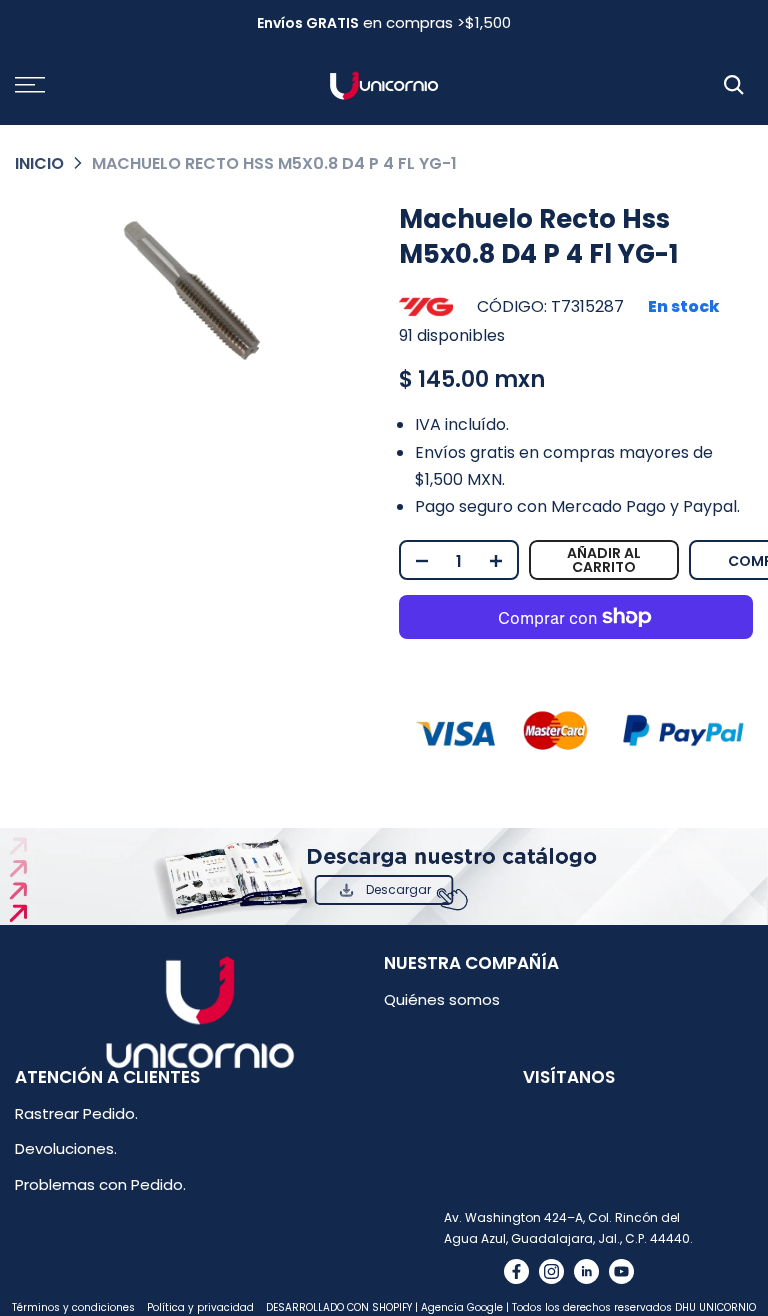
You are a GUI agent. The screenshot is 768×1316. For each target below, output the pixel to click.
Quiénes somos (442, 999)
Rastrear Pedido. (76, 1113)
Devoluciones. (66, 1148)
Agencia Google (462, 1307)
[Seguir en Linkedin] (586, 1271)
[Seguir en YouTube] (621, 1271)
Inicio (39, 163)
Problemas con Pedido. (100, 1184)
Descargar (398, 889)
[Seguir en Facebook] (516, 1271)
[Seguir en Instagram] (551, 1271)
